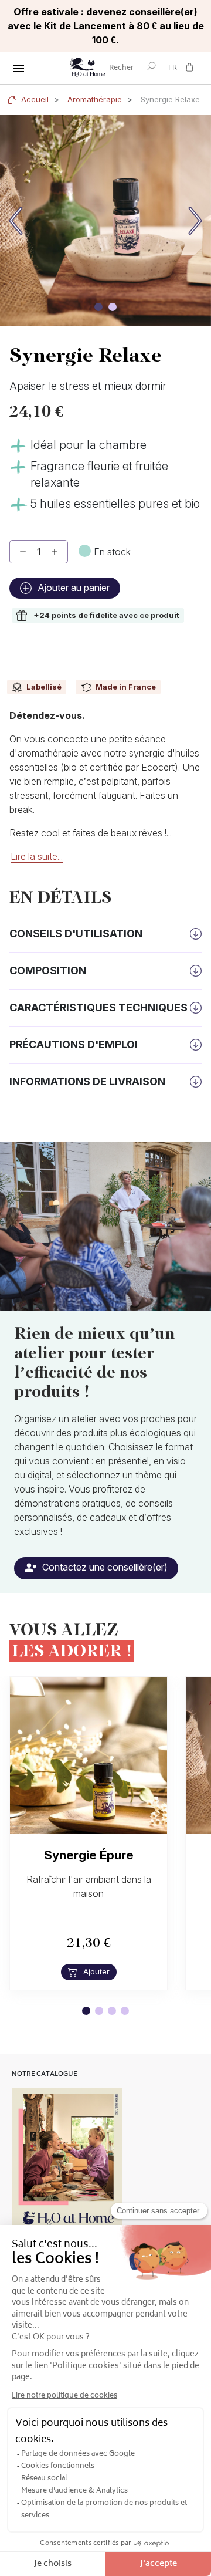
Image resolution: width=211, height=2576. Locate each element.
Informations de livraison (87, 1081)
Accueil (35, 99)
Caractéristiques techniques (98, 1007)
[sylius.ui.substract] (23, 552)
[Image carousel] (98, 307)
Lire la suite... (37, 856)
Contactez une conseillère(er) (104, 1567)
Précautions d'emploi (74, 1044)
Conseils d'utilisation (76, 933)
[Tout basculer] (19, 69)
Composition (48, 970)
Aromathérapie (95, 99)
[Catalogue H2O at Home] (67, 2162)
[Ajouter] (55, 552)
